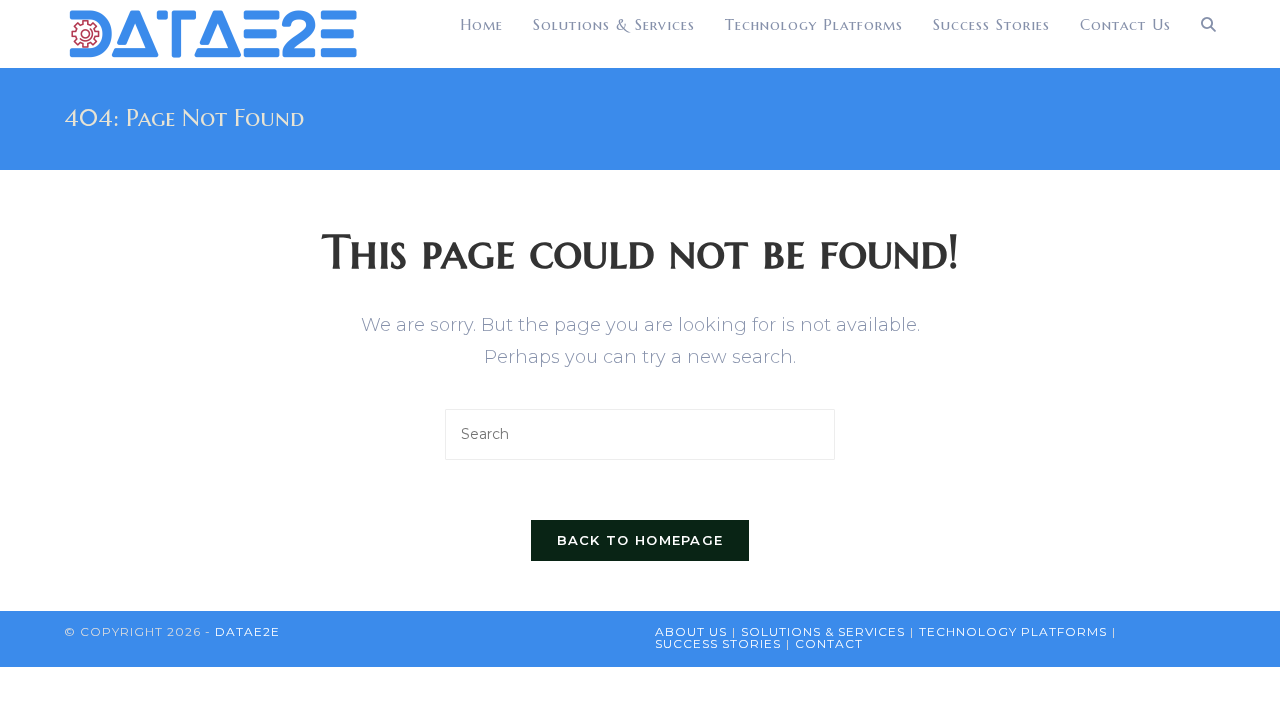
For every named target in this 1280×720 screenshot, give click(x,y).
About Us (691, 631)
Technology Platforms (1013, 631)
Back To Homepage (640, 540)
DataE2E (247, 631)
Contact (829, 643)
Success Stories (718, 643)
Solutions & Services (823, 631)
